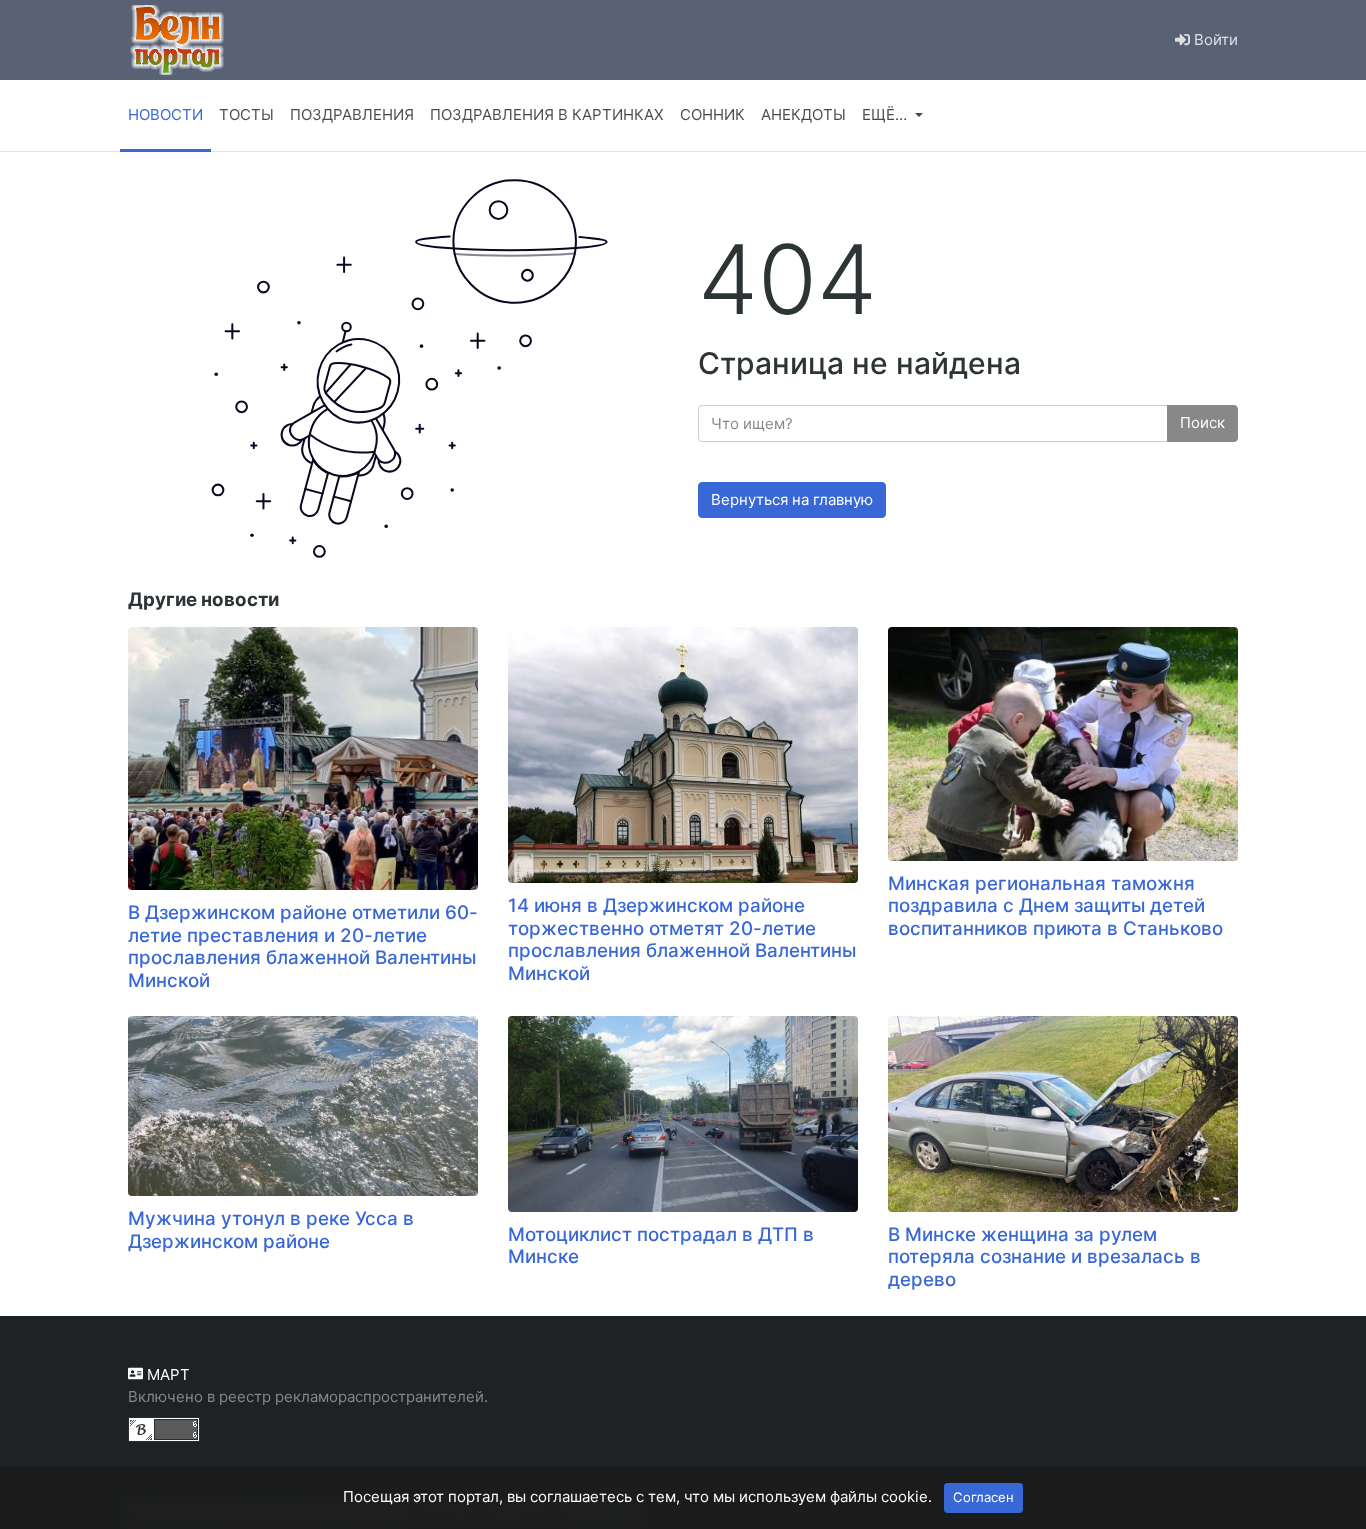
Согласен (983, 1497)
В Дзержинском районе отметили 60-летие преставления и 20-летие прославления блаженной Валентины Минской (303, 946)
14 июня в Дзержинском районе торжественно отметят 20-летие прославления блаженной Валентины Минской (682, 939)
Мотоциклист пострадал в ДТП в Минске (661, 1246)
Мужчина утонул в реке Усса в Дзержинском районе (271, 1230)
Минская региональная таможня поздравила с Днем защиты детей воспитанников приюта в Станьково (1055, 906)
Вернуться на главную (792, 499)
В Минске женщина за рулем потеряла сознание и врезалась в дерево (1044, 1257)
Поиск (1202, 422)
